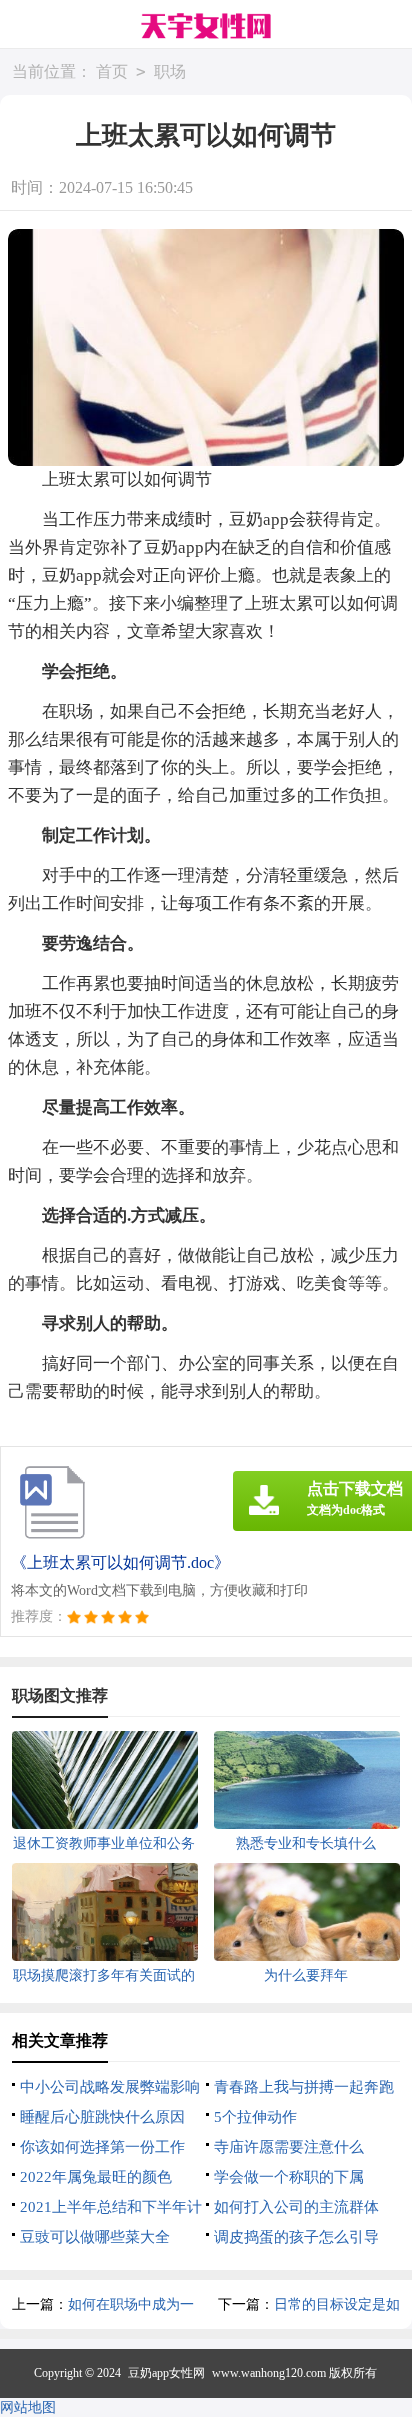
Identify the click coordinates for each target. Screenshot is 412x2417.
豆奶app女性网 (166, 2373)
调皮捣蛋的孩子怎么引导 (296, 2237)
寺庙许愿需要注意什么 (289, 2147)
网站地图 (28, 2407)
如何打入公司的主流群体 (296, 2207)
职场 (170, 71)
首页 (112, 71)
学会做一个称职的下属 (289, 2177)
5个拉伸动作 (255, 2117)
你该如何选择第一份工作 (102, 2147)
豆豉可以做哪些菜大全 (95, 2237)
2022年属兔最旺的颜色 (96, 2177)
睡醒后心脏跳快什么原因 (102, 2117)
